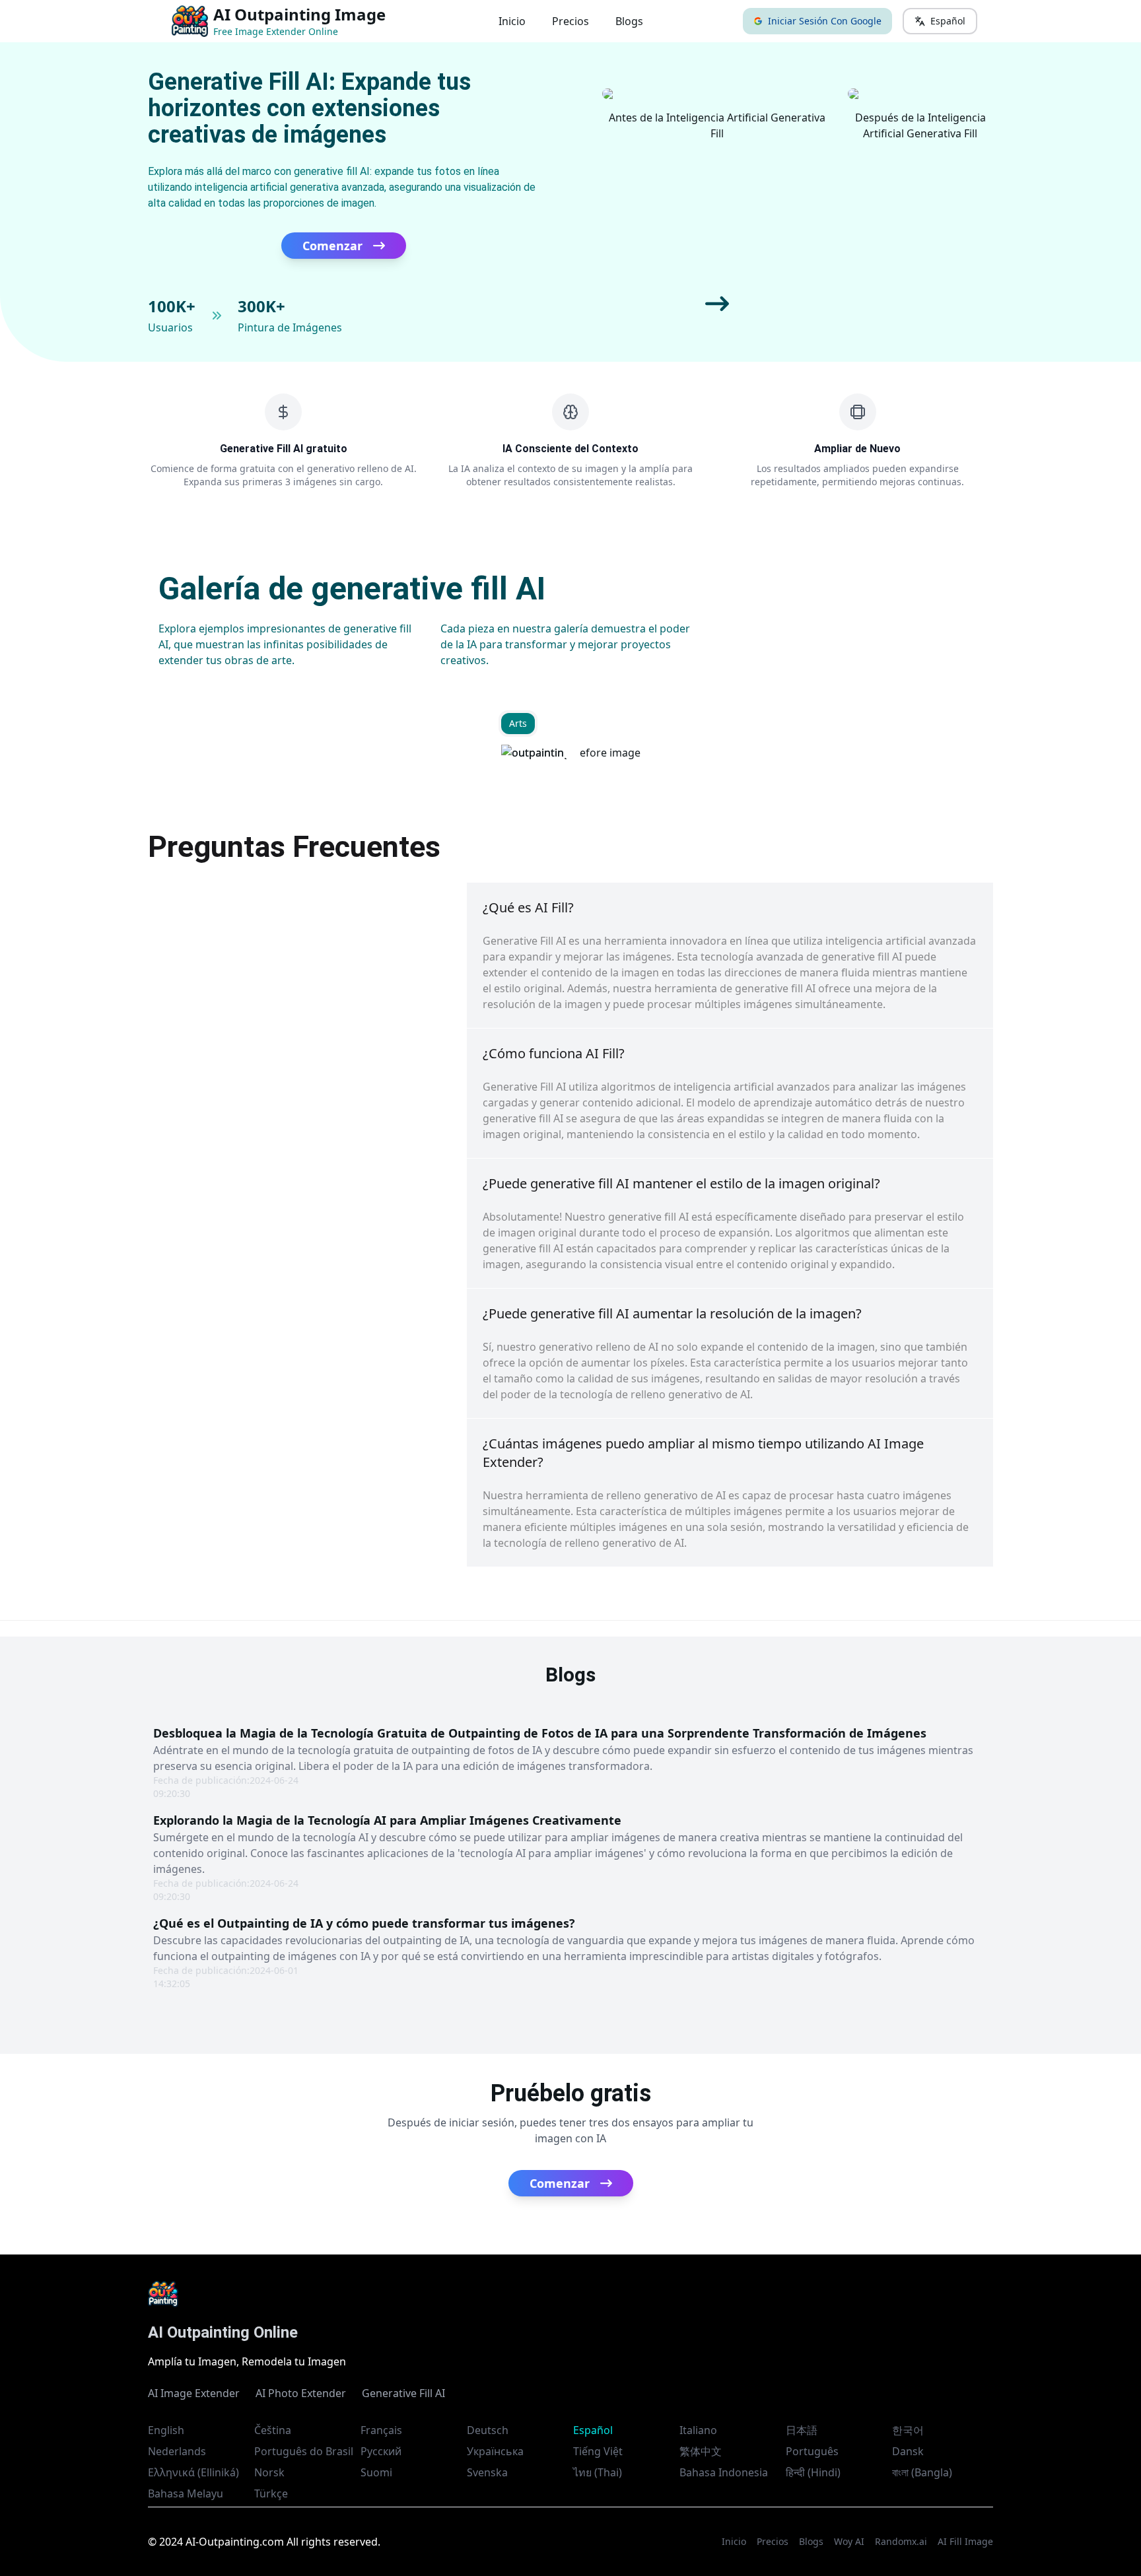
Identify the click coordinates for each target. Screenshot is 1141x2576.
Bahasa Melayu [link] (186, 2493)
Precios (570, 21)
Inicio (512, 21)
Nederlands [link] (177, 2451)
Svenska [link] (487, 2472)
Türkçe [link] (271, 2493)
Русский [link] (381, 2451)
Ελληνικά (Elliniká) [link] (193, 2472)
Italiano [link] (698, 2430)
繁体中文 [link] (701, 2451)
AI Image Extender (194, 2393)
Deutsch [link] (488, 2430)
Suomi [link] (376, 2472)
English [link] (166, 2430)
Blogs (629, 21)
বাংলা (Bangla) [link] (922, 2472)
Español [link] (593, 2430)
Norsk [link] (269, 2472)
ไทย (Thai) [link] (598, 2472)
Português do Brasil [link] (304, 2451)
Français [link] (381, 2430)
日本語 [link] (802, 2430)
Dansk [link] (908, 2451)
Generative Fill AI (403, 2393)
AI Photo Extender (301, 2393)
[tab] (518, 724)
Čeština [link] (273, 2430)
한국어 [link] (908, 2430)
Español (948, 21)
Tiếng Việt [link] (598, 2451)
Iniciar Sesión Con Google (825, 21)
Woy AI (849, 2541)
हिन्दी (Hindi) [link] (813, 2472)
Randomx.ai (901, 2541)
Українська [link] (495, 2451)
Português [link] (812, 2451)
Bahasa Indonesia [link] (724, 2472)
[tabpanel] (571, 753)
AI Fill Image (965, 2541)
